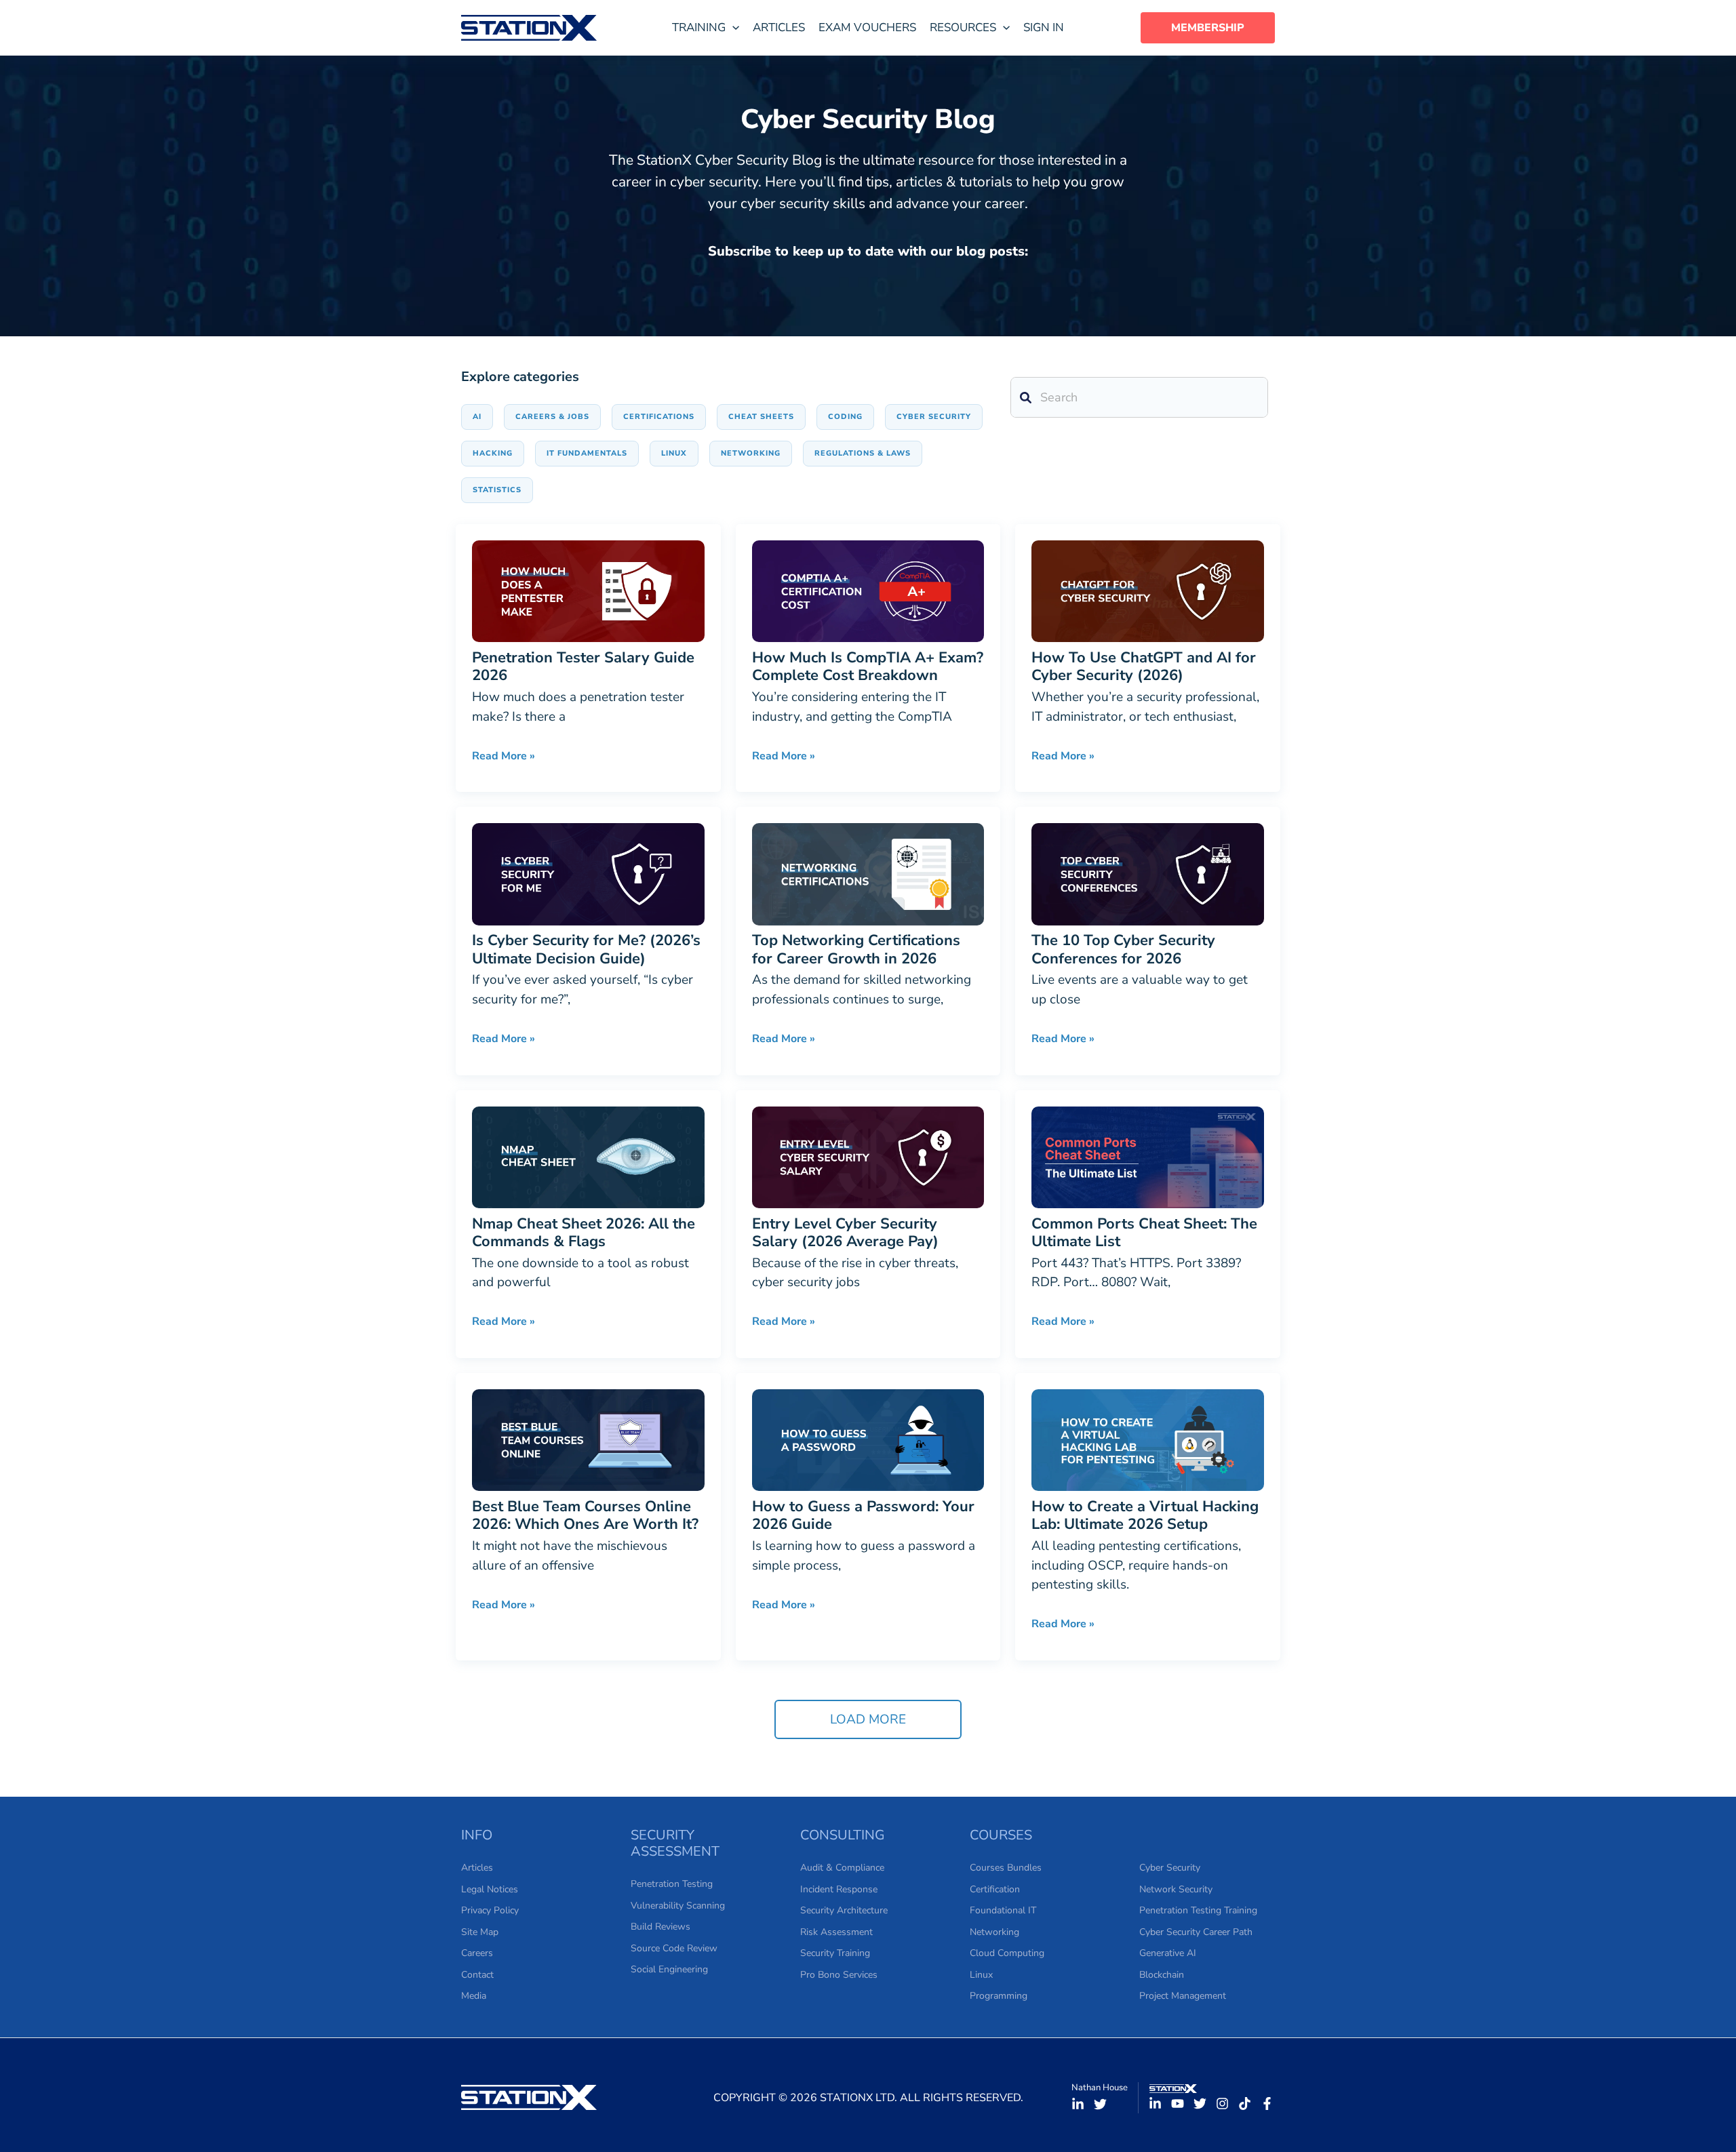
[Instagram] (1222, 2104)
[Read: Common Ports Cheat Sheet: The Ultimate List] (1148, 1157)
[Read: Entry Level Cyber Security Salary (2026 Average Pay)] (868, 1157)
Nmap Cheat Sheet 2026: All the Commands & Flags (584, 1233)
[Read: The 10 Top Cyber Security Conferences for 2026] (1148, 873)
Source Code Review (674, 1948)
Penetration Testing (672, 1884)
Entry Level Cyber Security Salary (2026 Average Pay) (845, 1233)
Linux (981, 1975)
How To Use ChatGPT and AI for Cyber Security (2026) (1144, 666)
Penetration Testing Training (1198, 1910)
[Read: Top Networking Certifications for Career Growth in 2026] (868, 873)
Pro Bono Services (839, 1975)
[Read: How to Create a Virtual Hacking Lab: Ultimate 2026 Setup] (1148, 1439)
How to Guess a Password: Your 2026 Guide (863, 1515)
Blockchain (1162, 1975)
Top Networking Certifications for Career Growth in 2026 (856, 949)
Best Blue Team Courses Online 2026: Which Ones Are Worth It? (585, 1515)
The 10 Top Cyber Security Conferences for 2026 (1123, 949)
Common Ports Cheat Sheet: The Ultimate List (1144, 1233)
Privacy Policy (490, 1910)
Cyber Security (1170, 1868)
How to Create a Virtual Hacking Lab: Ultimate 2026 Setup (1145, 1515)
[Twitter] (1100, 2104)
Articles (477, 1868)
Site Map (480, 1932)
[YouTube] (1178, 2104)
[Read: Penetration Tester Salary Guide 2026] (588, 591)
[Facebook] (1267, 2104)
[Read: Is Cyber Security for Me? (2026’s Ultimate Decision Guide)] (588, 873)
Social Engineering (669, 1969)
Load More (868, 1719)
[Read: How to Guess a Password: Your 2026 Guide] (868, 1439)
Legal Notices (490, 1889)
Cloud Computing (1007, 1953)
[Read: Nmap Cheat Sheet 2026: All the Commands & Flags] (588, 1157)
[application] (732, 28)
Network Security (1176, 1889)
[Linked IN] (1078, 2104)
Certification (995, 1889)
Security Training (835, 1953)
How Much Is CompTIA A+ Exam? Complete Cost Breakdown (868, 666)
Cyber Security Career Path (1196, 1932)
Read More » (504, 755)
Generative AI (1168, 1953)
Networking (994, 1932)
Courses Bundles (1006, 1868)
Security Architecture (844, 1910)
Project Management (1183, 1996)
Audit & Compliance (842, 1868)
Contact (477, 1975)
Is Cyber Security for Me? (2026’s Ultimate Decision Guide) (586, 949)
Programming (999, 1996)
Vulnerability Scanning (678, 1906)
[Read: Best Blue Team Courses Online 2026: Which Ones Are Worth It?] (588, 1439)
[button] (706, 28)
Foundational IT (1003, 1910)
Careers (477, 1953)
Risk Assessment (836, 1932)
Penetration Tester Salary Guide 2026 (583, 666)
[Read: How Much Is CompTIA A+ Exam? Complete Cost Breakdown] (868, 591)
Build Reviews (660, 1927)
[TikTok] (1245, 2104)
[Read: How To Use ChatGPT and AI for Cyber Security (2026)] (1148, 591)
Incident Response (839, 1889)
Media (474, 1996)
